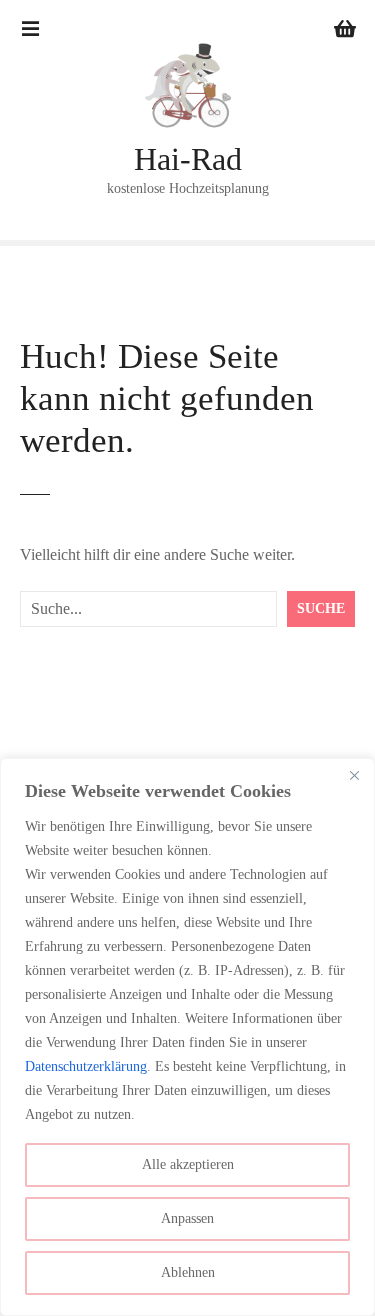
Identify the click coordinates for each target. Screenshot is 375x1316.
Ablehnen (188, 1272)
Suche (321, 608)
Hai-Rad (188, 159)
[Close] (354, 775)
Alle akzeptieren (188, 1164)
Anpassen (187, 1218)
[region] (187, 1037)
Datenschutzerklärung (86, 1066)
